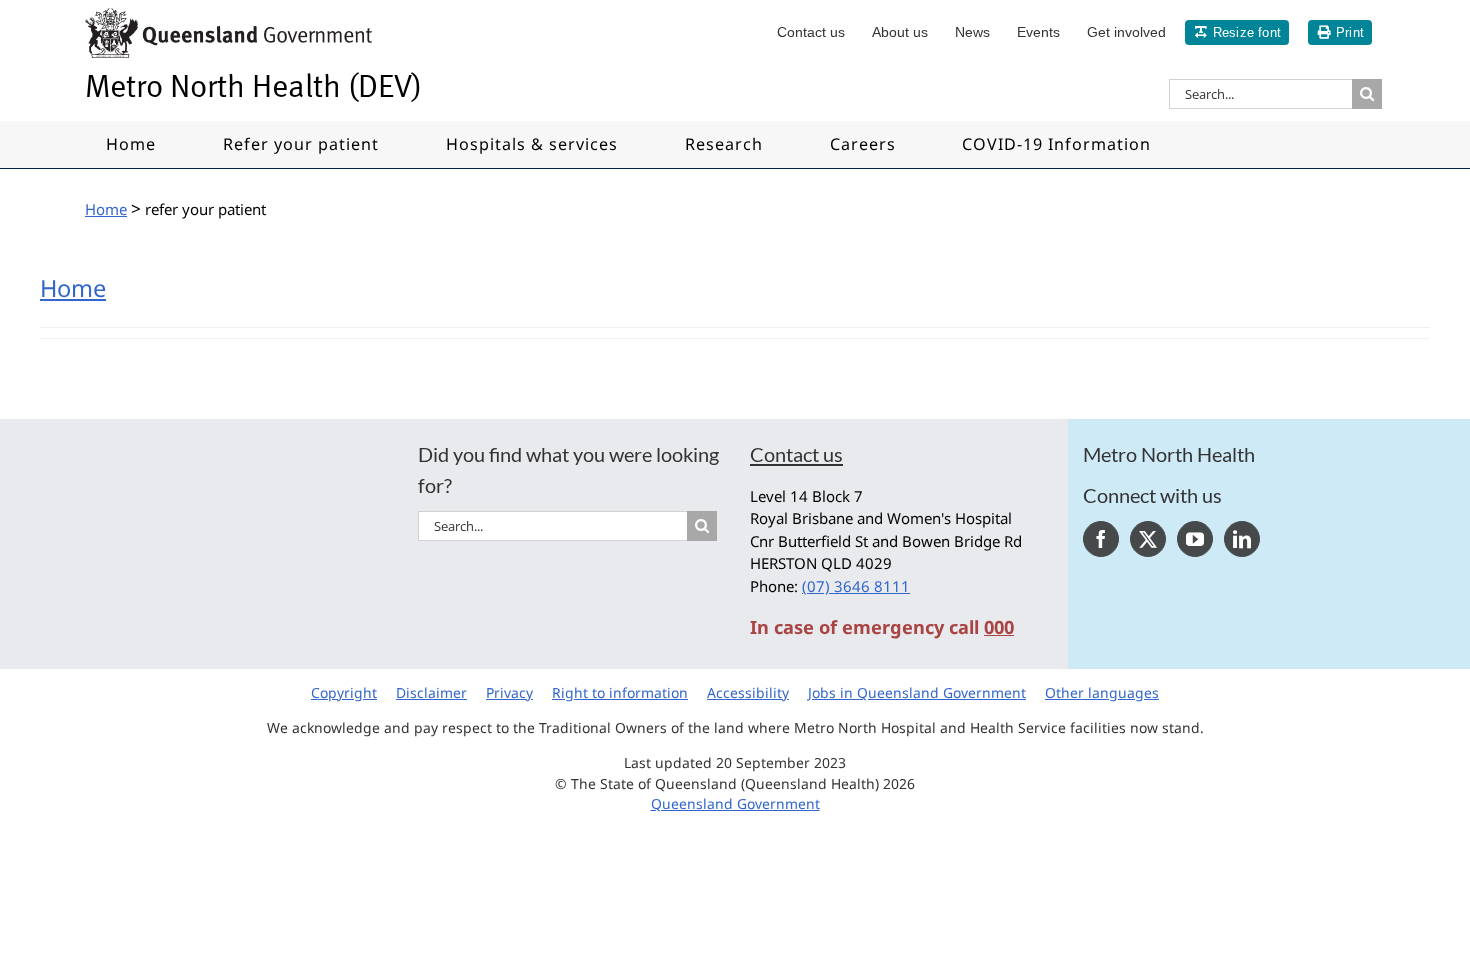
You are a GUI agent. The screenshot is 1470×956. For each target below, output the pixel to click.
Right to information (620, 692)
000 (999, 627)
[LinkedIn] (1242, 539)
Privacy (509, 692)
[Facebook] (1101, 539)
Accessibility (748, 692)
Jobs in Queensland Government (917, 692)
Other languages (1102, 692)
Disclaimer (431, 692)
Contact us (796, 454)
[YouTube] (1195, 539)
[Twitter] (1148, 539)
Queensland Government (735, 803)
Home (73, 288)
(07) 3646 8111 (856, 586)
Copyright (344, 692)
